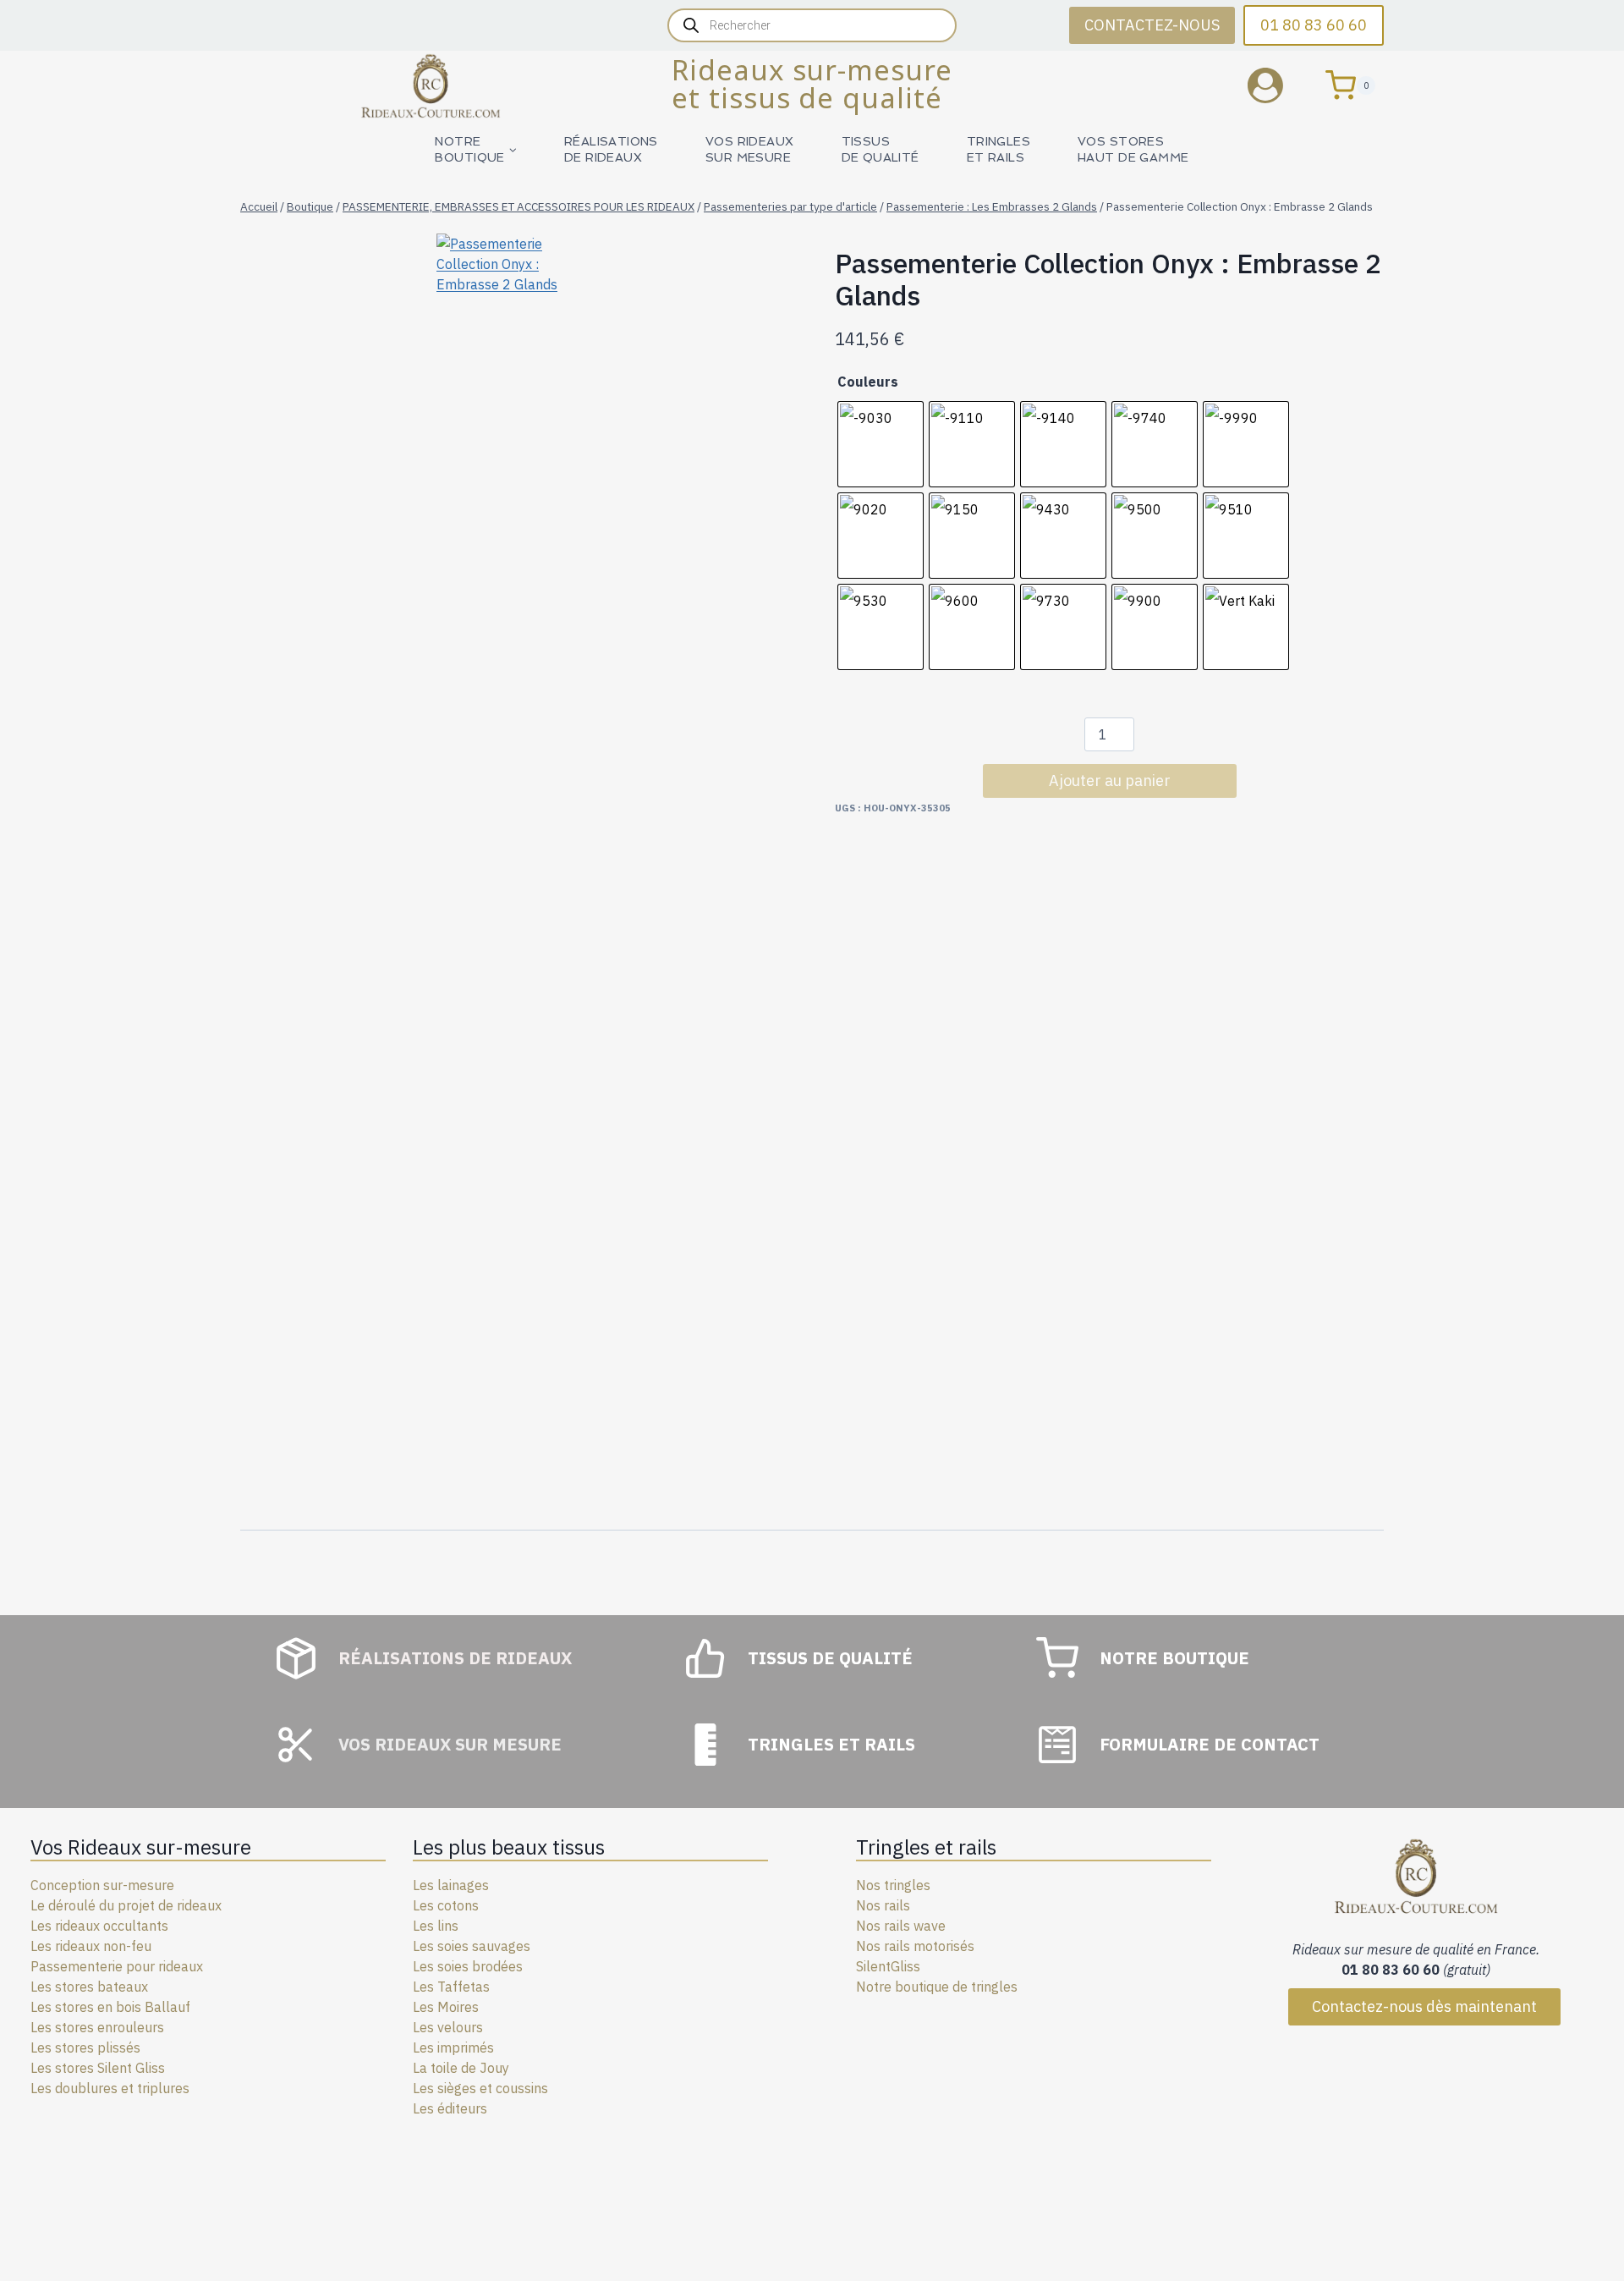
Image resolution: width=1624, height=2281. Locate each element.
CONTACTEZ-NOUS (1152, 25)
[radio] (881, 444)
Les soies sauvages (472, 1946)
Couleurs (868, 382)
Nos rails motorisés (915, 1946)
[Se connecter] (1278, 85)
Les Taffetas (451, 1987)
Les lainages (451, 1885)
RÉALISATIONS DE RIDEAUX (611, 149)
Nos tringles (893, 1885)
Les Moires (446, 2007)
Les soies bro (453, 1966)
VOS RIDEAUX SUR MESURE (750, 149)
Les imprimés (453, 2047)
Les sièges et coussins (480, 2088)
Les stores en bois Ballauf (110, 2007)
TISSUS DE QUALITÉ (881, 149)
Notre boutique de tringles (937, 1987)
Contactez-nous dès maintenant (1424, 2006)
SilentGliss (888, 1966)
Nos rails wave (901, 1926)
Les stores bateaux (89, 1987)
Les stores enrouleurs (97, 2027)
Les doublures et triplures (110, 2088)
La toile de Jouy (461, 2068)
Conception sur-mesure (102, 1885)
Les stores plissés (85, 2047)
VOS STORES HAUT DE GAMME (1133, 149)
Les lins (436, 1926)
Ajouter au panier (1110, 780)
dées (508, 1966)
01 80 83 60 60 (1314, 25)
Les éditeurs (450, 2108)
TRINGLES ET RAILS (999, 149)
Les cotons (446, 1905)
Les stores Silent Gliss (98, 2068)
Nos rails (883, 1905)
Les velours (448, 2027)
